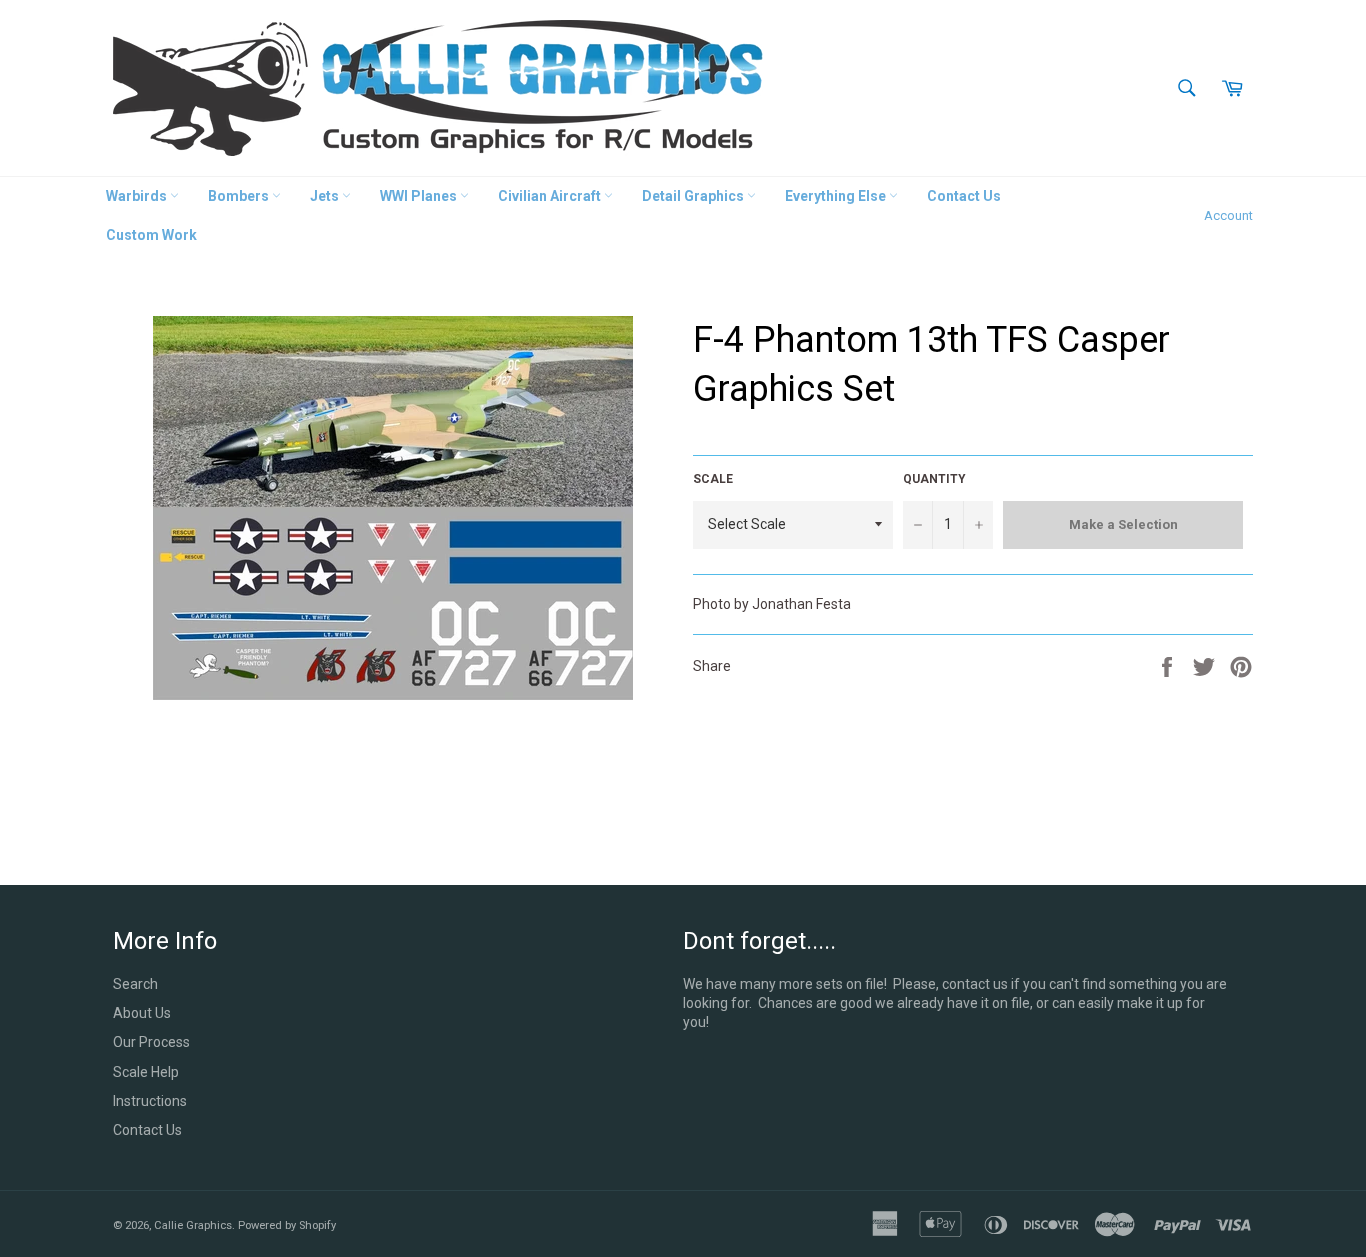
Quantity (934, 479)
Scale (713, 479)
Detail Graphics (694, 196)
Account (1228, 215)
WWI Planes (420, 196)
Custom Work (151, 235)
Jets (326, 196)
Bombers (240, 196)
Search (135, 984)
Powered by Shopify (287, 1225)
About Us (142, 1013)
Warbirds (138, 196)
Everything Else (837, 196)
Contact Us (964, 196)
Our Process (151, 1042)
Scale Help (146, 1072)
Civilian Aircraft (551, 196)
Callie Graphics (193, 1225)
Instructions (150, 1101)
